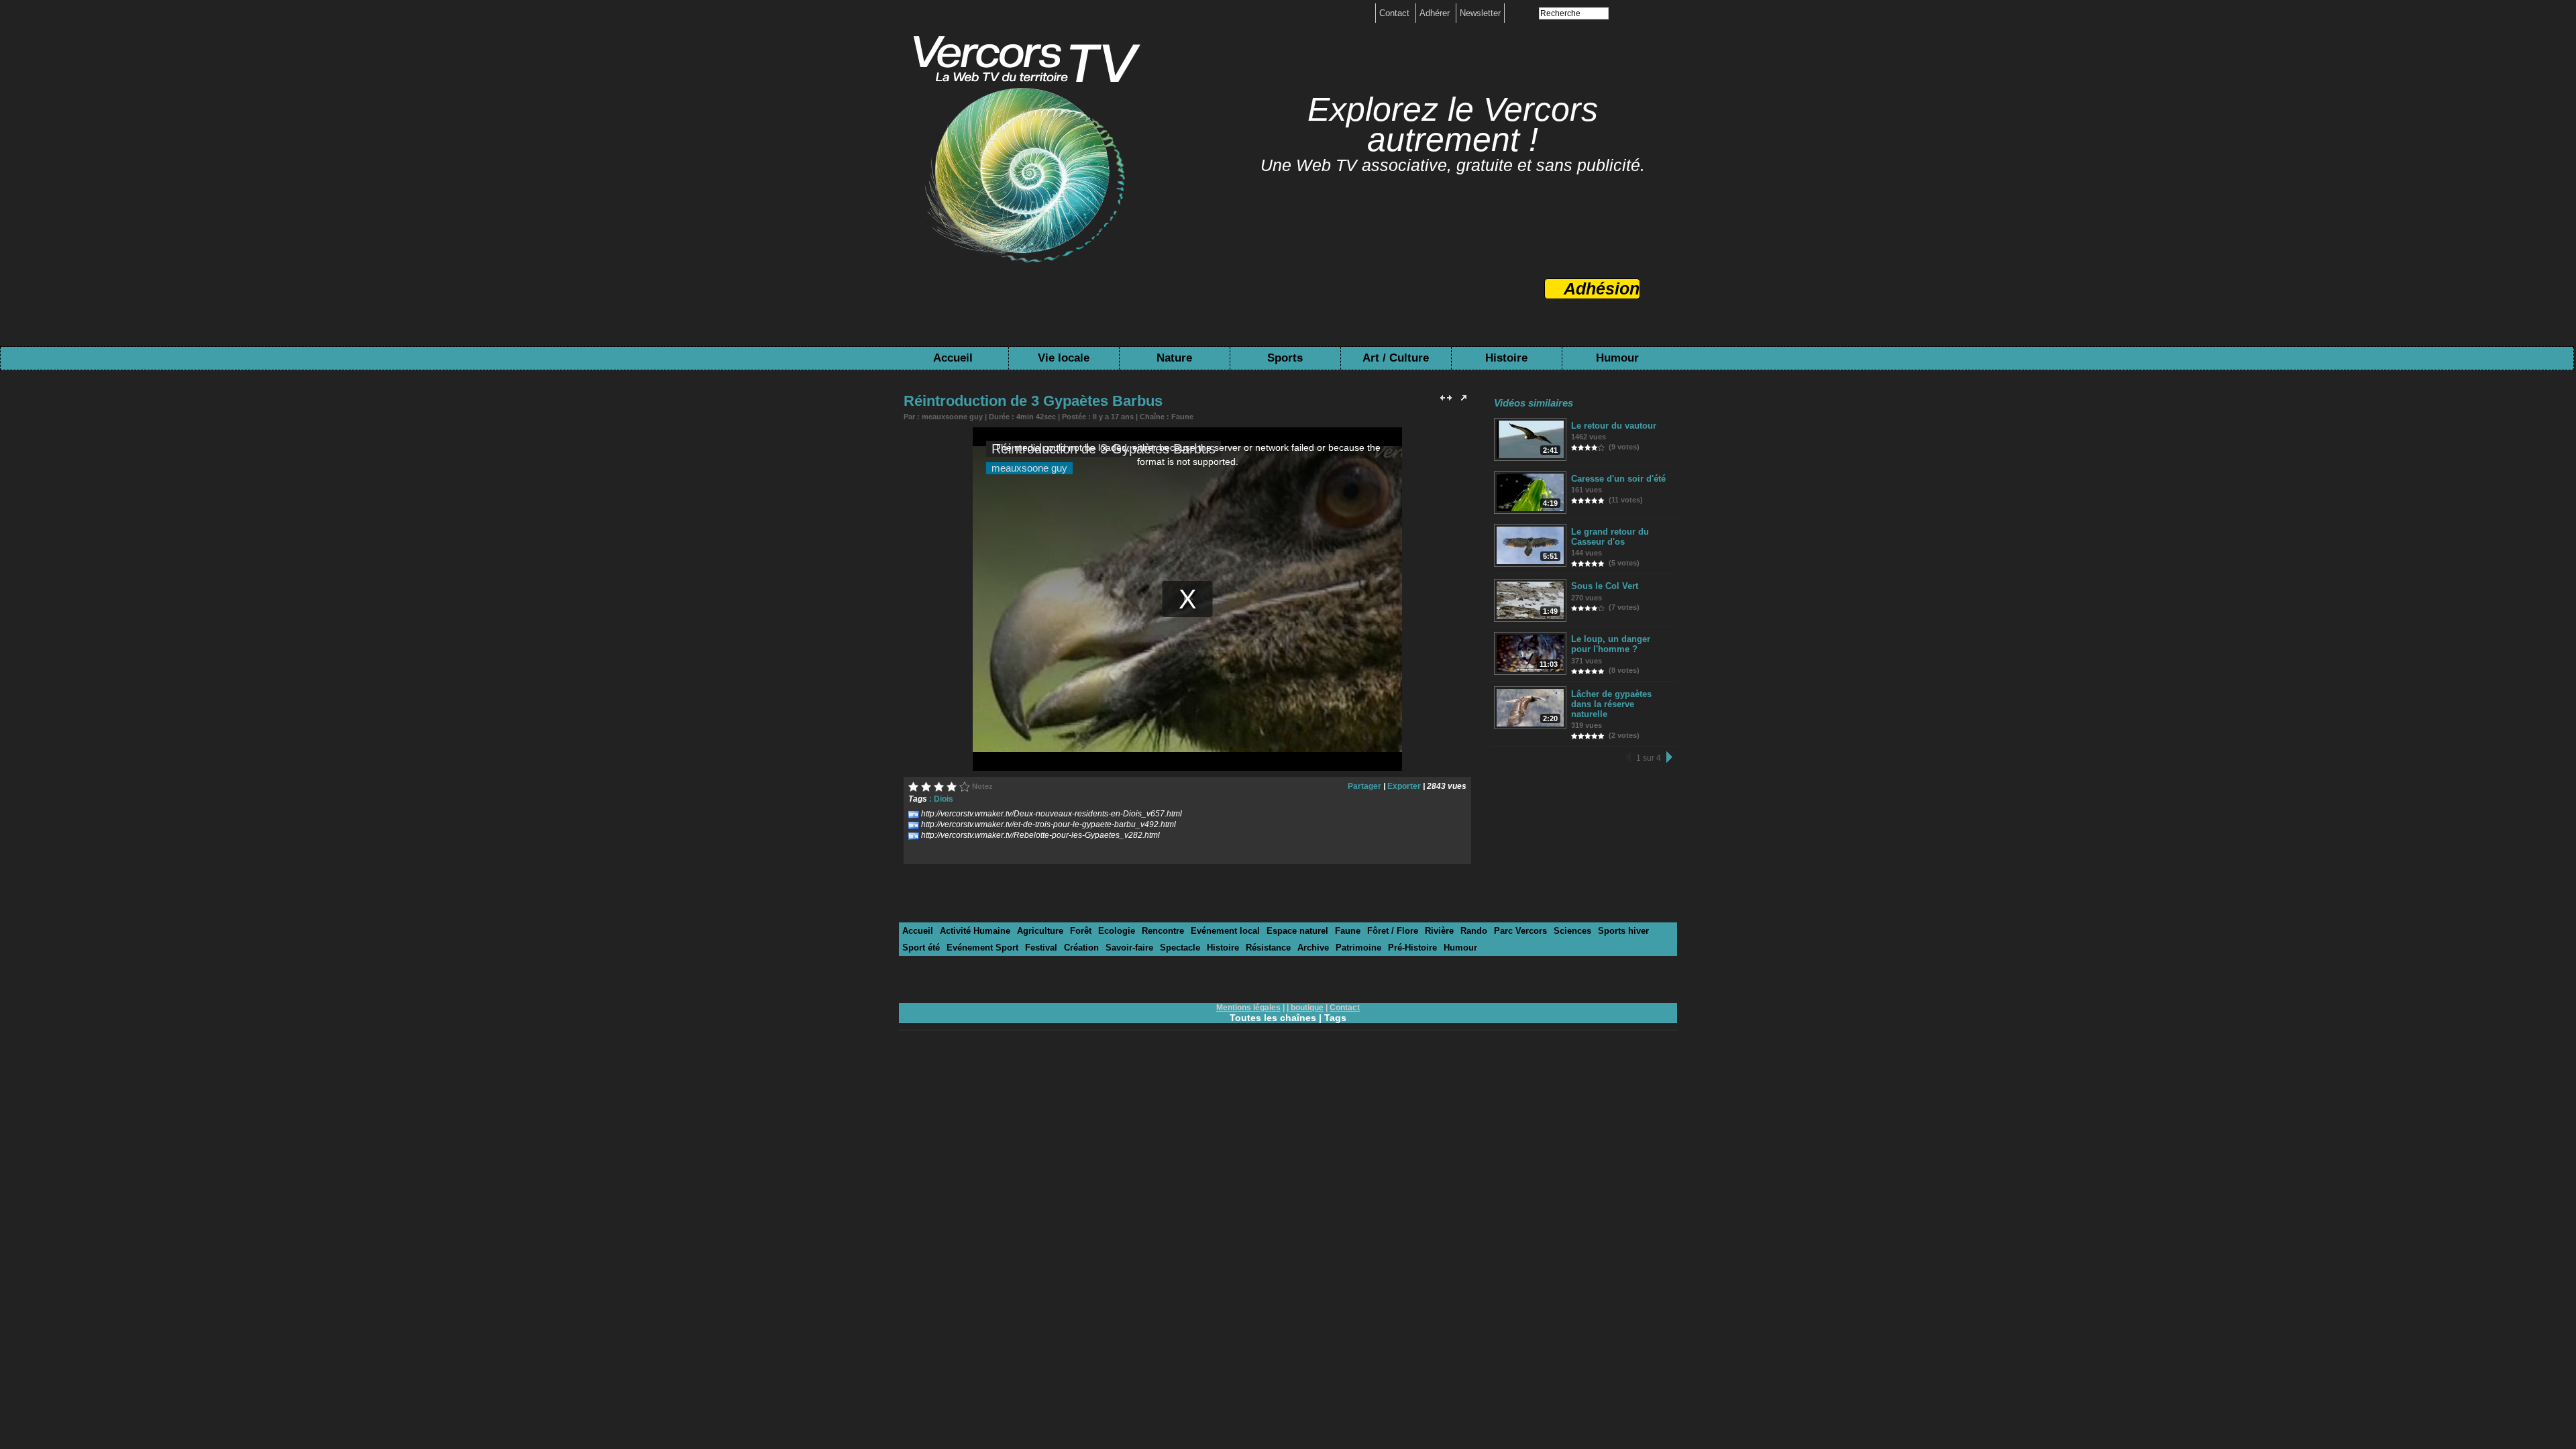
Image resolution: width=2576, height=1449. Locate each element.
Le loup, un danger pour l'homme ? (1611, 644)
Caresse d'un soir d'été (1618, 479)
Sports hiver (1623, 931)
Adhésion (1602, 288)
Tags (1335, 1018)
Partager (1364, 786)
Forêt (1081, 931)
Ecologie (1117, 931)
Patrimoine (1358, 948)
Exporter (1404, 786)
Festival (1041, 948)
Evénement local (1225, 931)
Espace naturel (1297, 931)
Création (1081, 948)
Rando (1474, 931)
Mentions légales (1248, 1008)
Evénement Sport (982, 948)
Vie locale (1064, 358)
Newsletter (1480, 13)
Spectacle (1180, 948)
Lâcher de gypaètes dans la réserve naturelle (1611, 704)
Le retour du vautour (1614, 426)
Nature (1174, 358)
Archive (1313, 948)
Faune (1182, 417)
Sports (1285, 358)
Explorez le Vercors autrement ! (1453, 124)
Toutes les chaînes (1273, 1018)
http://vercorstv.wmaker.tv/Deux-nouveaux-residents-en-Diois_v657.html (1052, 814)
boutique (1307, 1008)
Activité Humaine (975, 931)
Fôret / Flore (1393, 931)
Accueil (953, 358)
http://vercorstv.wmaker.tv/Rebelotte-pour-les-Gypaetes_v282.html (1040, 835)
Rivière (1439, 931)
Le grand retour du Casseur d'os (1610, 537)
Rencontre (1163, 931)
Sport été (921, 948)
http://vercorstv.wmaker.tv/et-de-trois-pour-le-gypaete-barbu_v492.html (1049, 824)
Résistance (1268, 948)
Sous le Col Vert (1605, 586)
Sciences (1572, 931)
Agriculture (1040, 931)
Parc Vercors (1520, 931)
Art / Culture (1396, 358)
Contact (1396, 13)
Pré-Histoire (1412, 948)
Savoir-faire (1129, 948)
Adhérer (1436, 13)
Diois (944, 799)
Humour (1617, 358)
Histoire (1506, 358)
